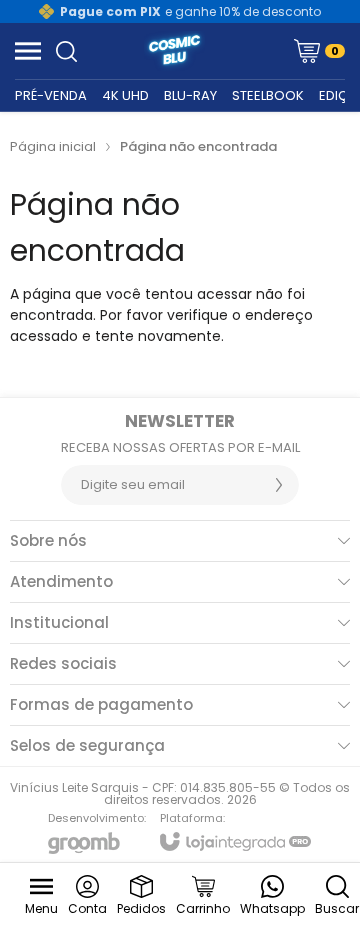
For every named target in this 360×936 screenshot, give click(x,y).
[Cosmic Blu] (174, 51)
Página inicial (53, 146)
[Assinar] (279, 485)
